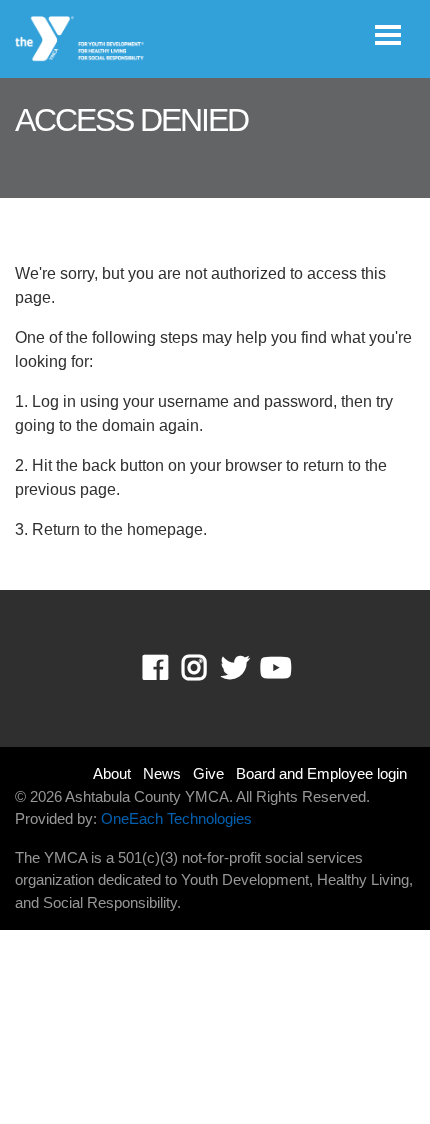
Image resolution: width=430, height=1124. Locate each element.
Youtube (274, 668)
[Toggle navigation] (388, 35)
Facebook (169, 668)
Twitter (235, 668)
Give (208, 773)
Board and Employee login (321, 773)
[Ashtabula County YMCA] (80, 39)
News (162, 773)
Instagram (208, 668)
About (112, 773)
